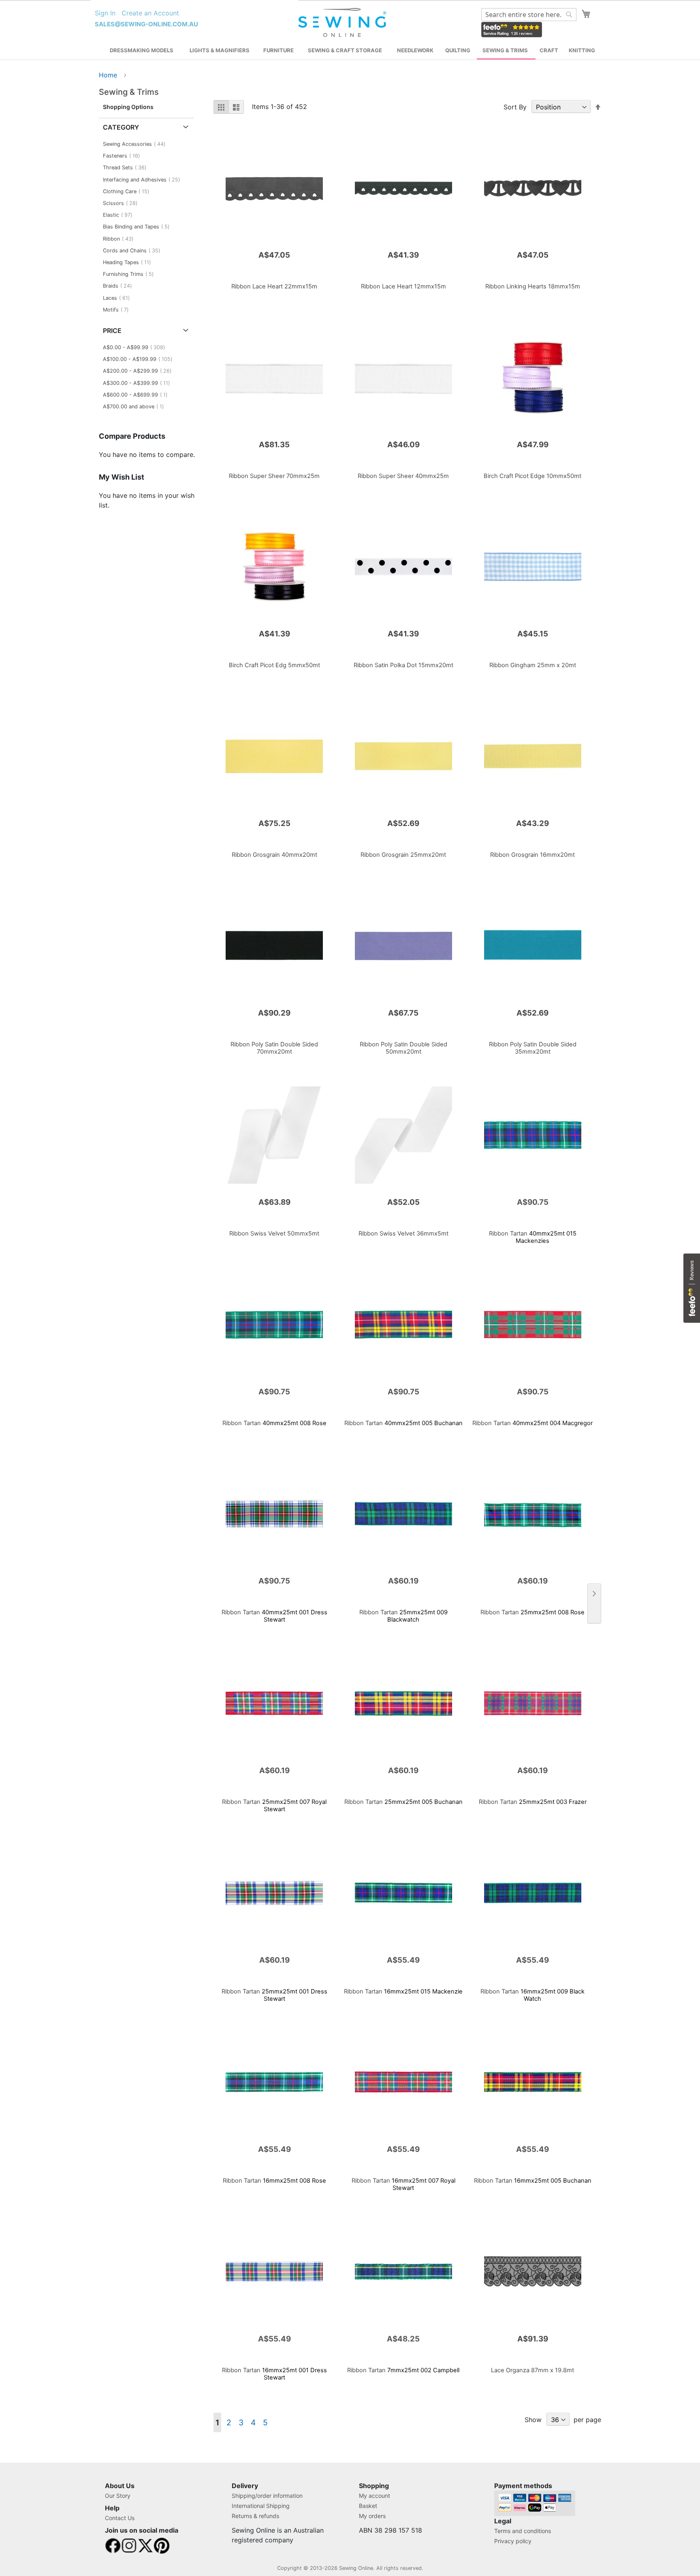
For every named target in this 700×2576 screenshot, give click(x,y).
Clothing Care (128, 191)
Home (109, 75)
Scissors (123, 203)
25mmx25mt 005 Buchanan (403, 1802)
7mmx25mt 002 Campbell (403, 2370)
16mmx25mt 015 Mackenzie (403, 1991)
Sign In (105, 13)
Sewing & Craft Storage (345, 50)
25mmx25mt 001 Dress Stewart (274, 1995)
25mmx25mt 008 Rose (532, 1612)
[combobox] (529, 15)
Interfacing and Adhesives (144, 180)
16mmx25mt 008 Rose (274, 2181)
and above (136, 407)
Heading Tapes (129, 262)
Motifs (118, 310)
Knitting (582, 50)
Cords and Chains (134, 251)
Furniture (279, 50)
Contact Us (120, 2518)
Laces (119, 298)
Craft (549, 50)
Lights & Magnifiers (220, 50)
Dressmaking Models (142, 50)
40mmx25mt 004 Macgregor (532, 1423)
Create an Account (150, 13)
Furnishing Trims (131, 274)
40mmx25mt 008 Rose (274, 1423)
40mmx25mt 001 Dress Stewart (274, 1616)
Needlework (415, 50)
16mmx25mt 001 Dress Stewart (274, 2374)
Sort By (515, 107)
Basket (368, 2506)
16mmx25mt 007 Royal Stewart (403, 2184)
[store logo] (343, 23)
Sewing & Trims (505, 50)
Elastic (120, 215)
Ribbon (121, 239)
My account (375, 2496)
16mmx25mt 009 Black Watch (532, 1995)
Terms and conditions (523, 2531)
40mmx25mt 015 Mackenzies (533, 1237)
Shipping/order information (267, 2496)
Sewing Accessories (137, 144)
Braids (120, 286)
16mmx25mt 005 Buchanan (533, 2181)
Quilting (458, 50)
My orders (372, 2516)
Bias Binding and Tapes (139, 227)
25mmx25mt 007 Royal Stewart (274, 1806)
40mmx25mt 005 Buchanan (403, 1423)
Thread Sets (127, 168)
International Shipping (261, 2506)
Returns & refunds (255, 2516)
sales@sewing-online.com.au (146, 24)
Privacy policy (513, 2541)
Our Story (118, 2496)
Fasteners (124, 156)
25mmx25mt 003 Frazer (533, 1802)
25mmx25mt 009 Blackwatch (403, 1616)
